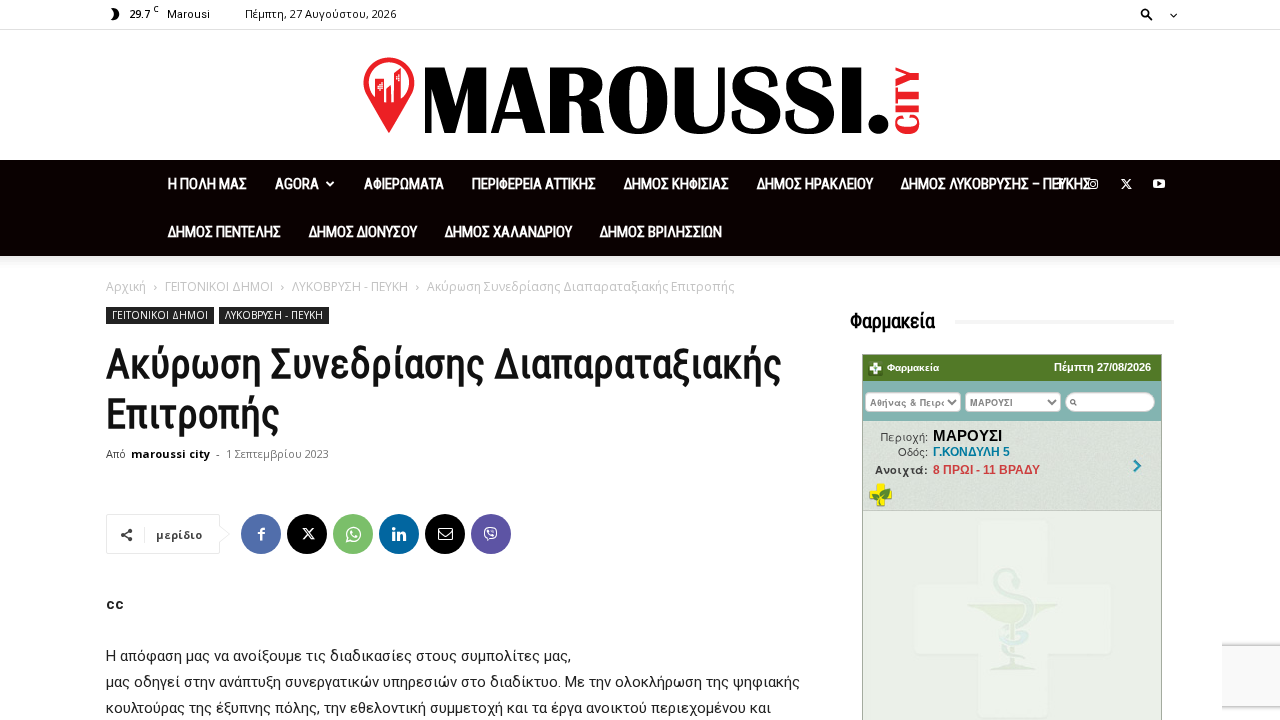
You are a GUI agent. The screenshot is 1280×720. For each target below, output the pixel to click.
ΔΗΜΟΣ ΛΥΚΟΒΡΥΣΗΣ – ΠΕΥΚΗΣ (996, 184)
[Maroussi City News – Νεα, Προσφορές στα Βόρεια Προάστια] (640, 96)
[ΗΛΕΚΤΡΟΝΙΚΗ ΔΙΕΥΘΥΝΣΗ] (445, 534)
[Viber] (491, 534)
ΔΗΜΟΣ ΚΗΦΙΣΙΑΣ (676, 184)
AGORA (297, 184)
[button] (1153, 13)
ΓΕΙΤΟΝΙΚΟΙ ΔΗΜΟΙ (219, 286)
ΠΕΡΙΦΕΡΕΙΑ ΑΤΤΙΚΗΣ (534, 184)
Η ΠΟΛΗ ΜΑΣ (207, 184)
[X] (1126, 184)
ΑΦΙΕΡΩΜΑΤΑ (404, 184)
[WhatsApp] (353, 534)
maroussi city (170, 453)
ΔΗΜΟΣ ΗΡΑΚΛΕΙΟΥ (815, 184)
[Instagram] (1093, 184)
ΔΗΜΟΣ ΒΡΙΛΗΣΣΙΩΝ (661, 232)
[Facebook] (1060, 184)
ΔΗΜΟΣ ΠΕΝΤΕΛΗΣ (224, 232)
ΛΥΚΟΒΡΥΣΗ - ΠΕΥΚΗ (350, 286)
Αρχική (126, 286)
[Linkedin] (399, 534)
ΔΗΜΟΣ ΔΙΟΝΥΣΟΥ (363, 232)
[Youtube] (1159, 184)
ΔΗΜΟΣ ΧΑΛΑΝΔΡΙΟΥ (508, 232)
